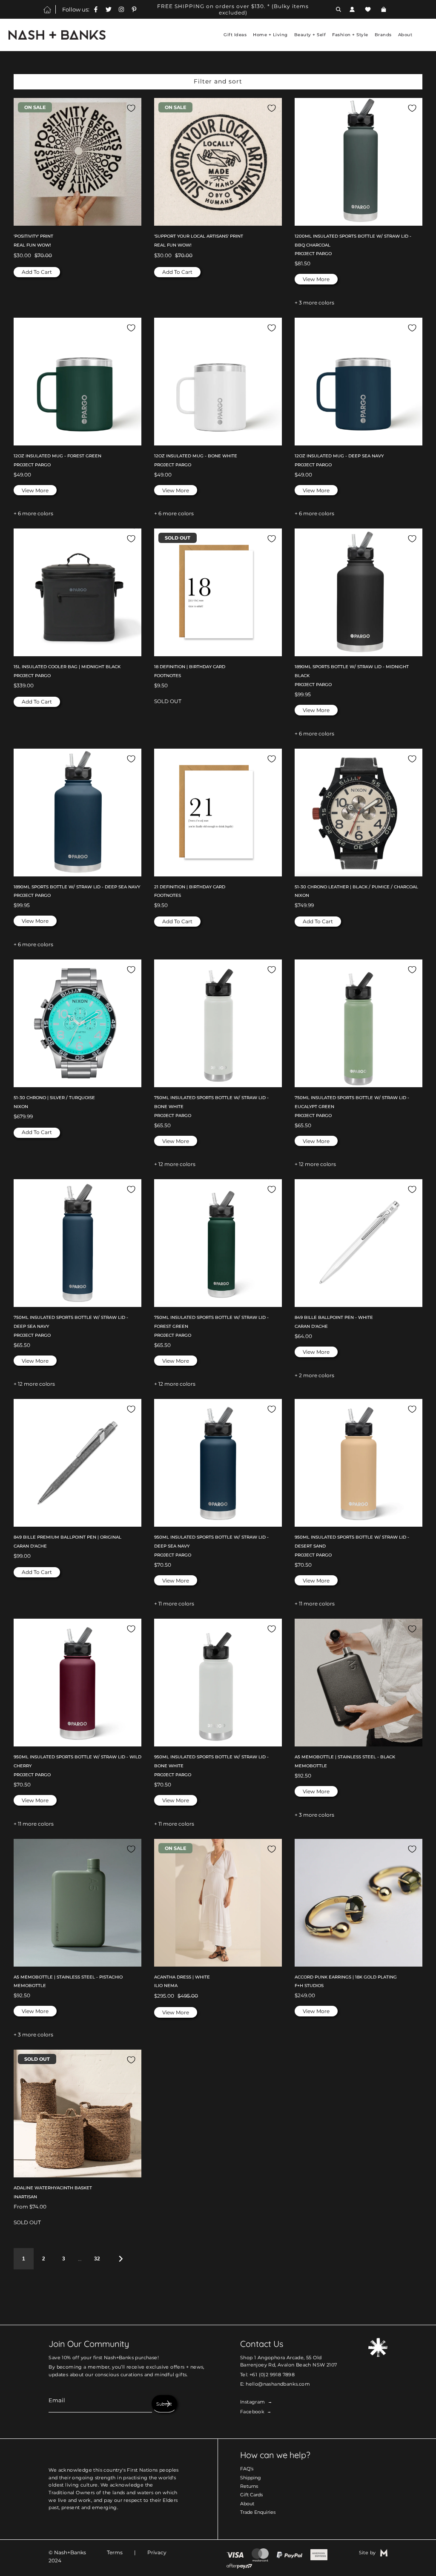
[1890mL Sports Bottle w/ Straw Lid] (359, 592)
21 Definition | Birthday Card (190, 887)
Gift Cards (251, 2495)
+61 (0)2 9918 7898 (272, 2375)
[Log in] (352, 9)
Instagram (253, 2402)
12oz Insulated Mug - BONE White (196, 456)
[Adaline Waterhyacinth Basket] (77, 2114)
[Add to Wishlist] (131, 108)
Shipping (251, 2478)
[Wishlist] (368, 9)
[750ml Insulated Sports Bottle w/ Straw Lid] (218, 1023)
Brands (383, 35)
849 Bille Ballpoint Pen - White (334, 1317)
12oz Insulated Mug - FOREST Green (57, 456)
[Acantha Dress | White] (218, 1903)
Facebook (252, 2412)
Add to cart (37, 272)
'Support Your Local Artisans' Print (199, 236)
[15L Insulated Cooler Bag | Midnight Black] (77, 592)
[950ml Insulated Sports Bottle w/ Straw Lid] (218, 1463)
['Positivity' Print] (77, 162)
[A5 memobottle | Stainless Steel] (359, 1683)
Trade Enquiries (258, 2512)
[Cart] (385, 9)
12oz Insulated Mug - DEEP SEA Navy (339, 456)
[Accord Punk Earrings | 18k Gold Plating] (359, 1903)
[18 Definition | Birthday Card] (218, 592)
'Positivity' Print (33, 236)
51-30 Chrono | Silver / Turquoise (54, 1098)
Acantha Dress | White (182, 1977)
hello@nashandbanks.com (278, 2384)
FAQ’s (247, 2469)
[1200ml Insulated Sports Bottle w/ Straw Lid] (359, 162)
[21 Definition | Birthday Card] (218, 813)
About (247, 2504)
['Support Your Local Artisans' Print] (218, 162)
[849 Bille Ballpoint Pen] (359, 1243)
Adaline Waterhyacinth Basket (53, 2188)
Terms (115, 2552)
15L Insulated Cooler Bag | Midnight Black (67, 667)
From (30, 2207)
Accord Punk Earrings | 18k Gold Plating (346, 1977)
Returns (249, 2486)
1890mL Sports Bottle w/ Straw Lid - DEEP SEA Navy (77, 887)
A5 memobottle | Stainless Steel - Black (345, 1757)
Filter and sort (218, 81)
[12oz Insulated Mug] (77, 382)
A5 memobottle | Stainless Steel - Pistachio (68, 1977)
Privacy (157, 2552)
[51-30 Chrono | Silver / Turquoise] (77, 1023)
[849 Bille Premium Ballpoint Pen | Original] (77, 1463)
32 (97, 2259)
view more (316, 279)
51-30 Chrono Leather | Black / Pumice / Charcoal (356, 887)
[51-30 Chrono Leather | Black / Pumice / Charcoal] (359, 813)
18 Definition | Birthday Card (190, 667)
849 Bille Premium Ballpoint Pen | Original (67, 1537)
